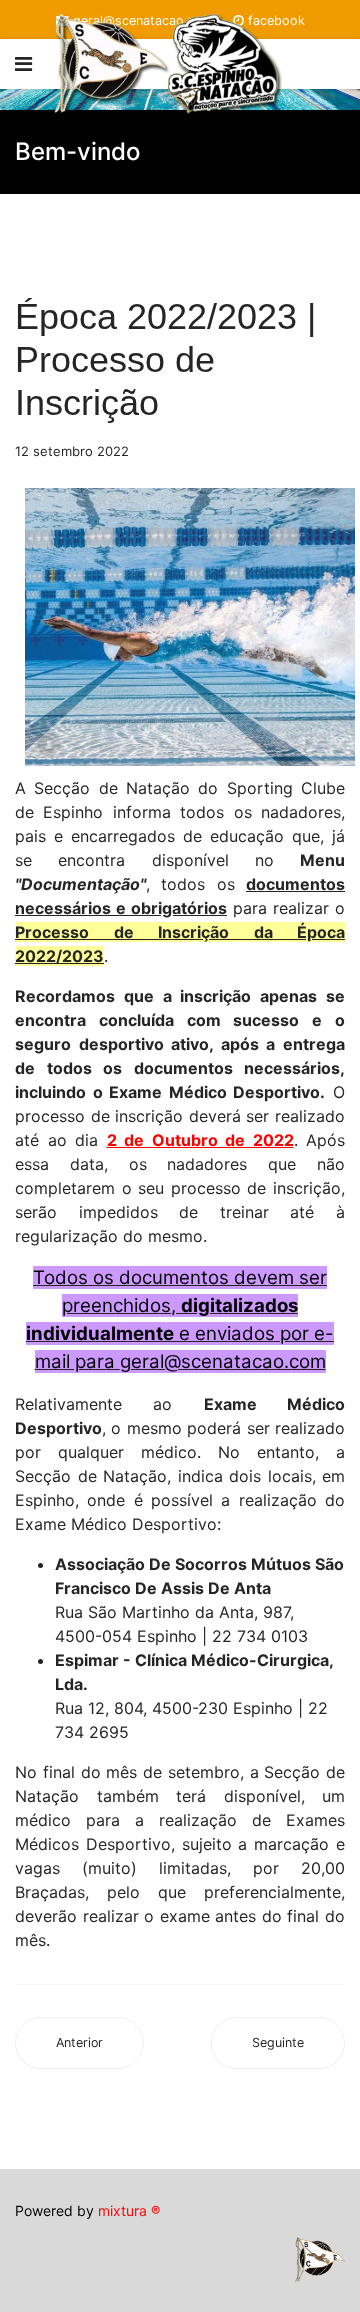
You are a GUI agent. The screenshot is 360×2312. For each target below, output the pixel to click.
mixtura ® (129, 2210)
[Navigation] (23, 64)
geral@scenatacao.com (223, 1361)
